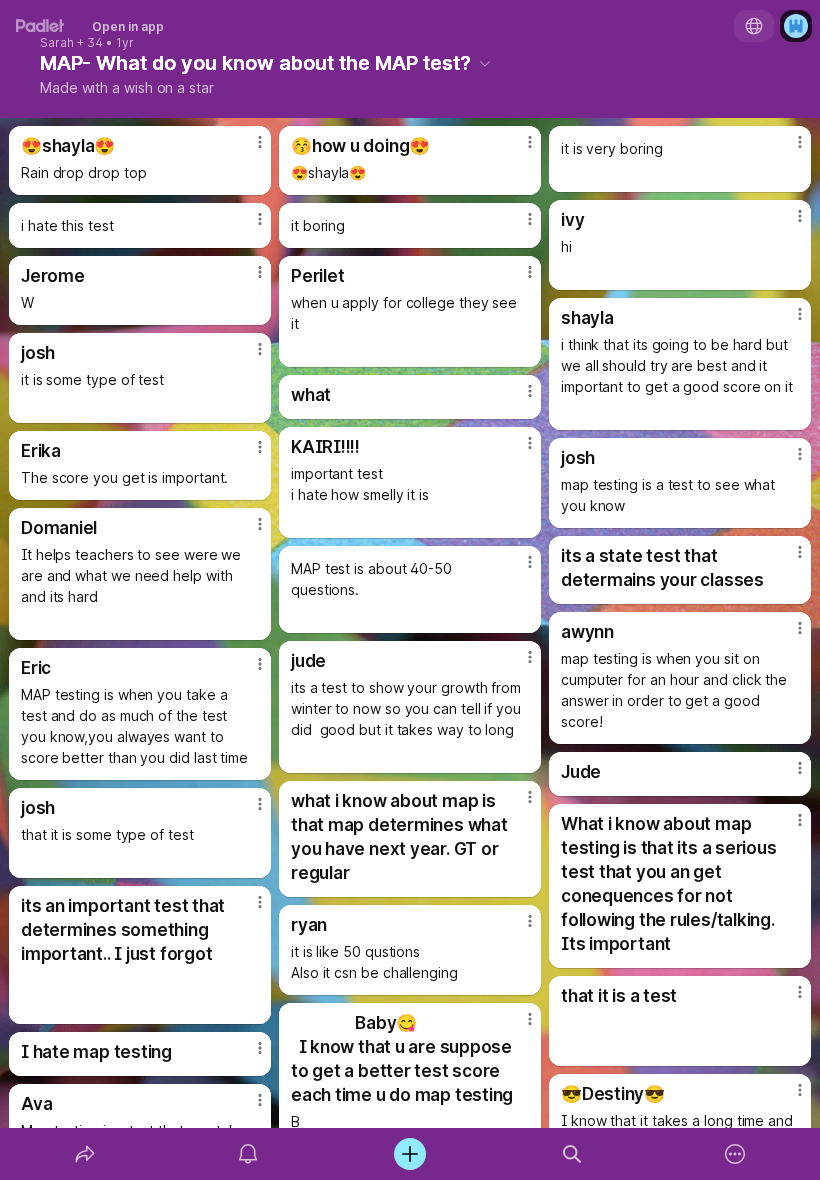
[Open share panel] (85, 1154)
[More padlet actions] (735, 1154)
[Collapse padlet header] (485, 63)
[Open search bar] (572, 1154)
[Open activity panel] (248, 1154)
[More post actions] (247, 150)
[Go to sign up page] (796, 26)
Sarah (57, 43)
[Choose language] (754, 26)
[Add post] (410, 1154)
